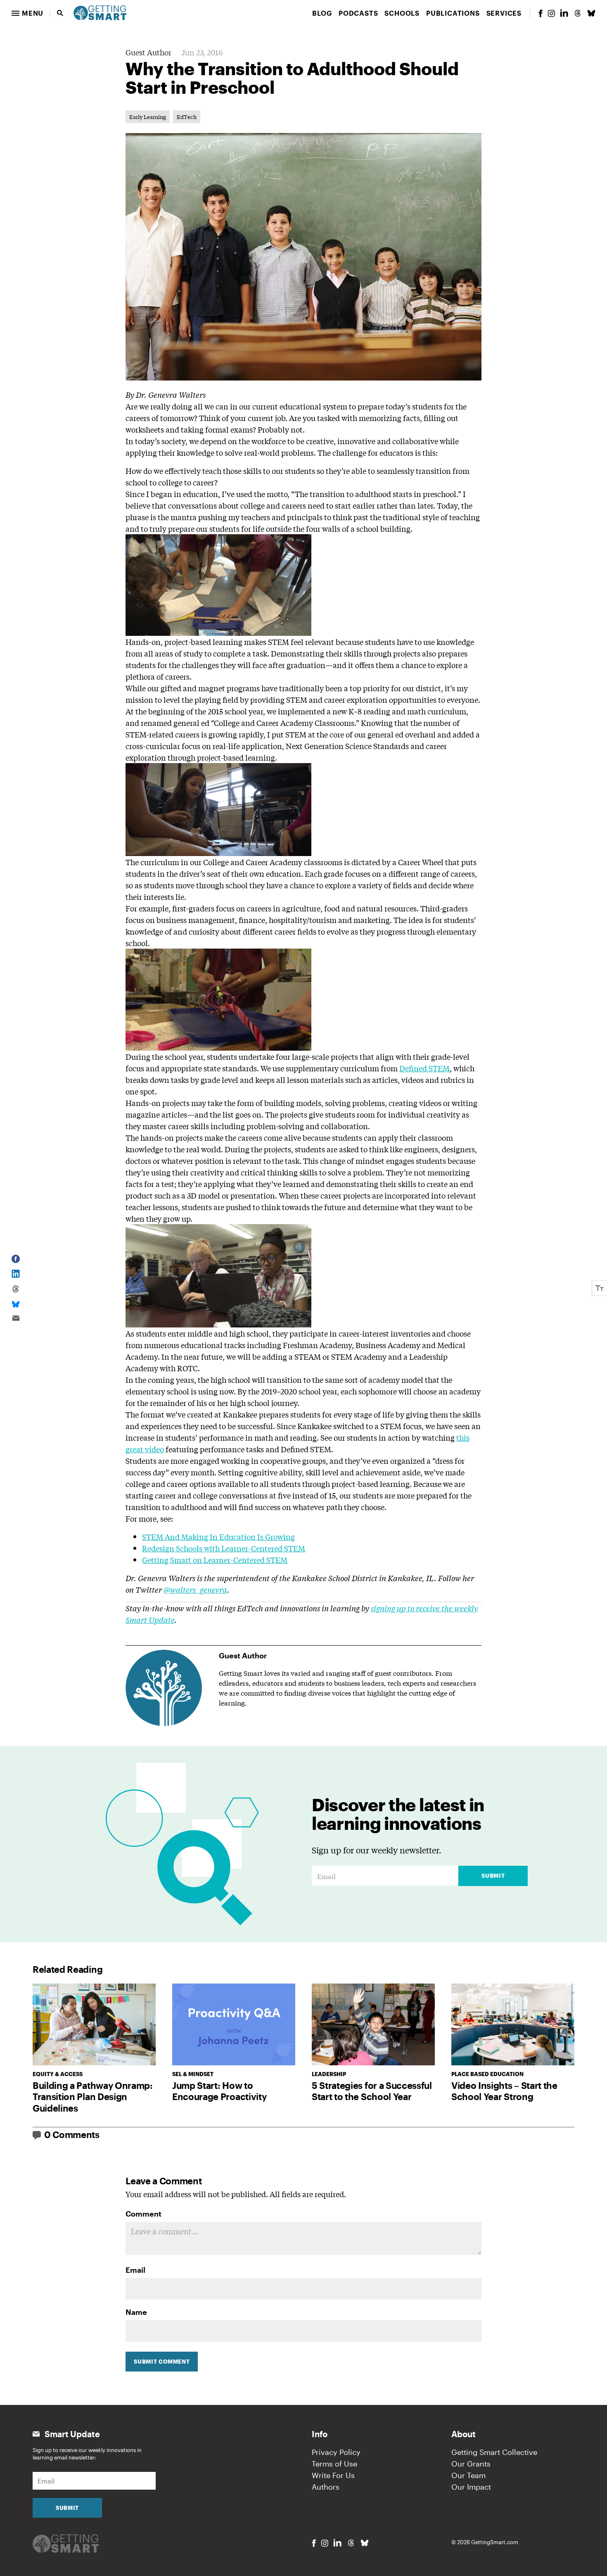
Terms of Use (334, 2464)
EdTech (187, 117)
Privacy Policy (336, 2452)
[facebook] (541, 13)
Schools (402, 13)
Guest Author (148, 52)
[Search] (60, 13)
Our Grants (471, 2464)
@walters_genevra (195, 1589)
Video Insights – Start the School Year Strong (504, 2091)
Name (136, 2312)
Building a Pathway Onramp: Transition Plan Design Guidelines (93, 2097)
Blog (322, 13)
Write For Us (333, 2475)
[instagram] (551, 13)
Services (504, 13)
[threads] (578, 13)
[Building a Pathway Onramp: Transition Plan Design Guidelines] (94, 2025)
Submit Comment (162, 2362)
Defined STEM (424, 1068)
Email (135, 2270)
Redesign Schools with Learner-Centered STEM (224, 1548)
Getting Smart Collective (494, 2452)
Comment (143, 2214)
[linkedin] (564, 13)
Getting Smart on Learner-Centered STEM (215, 1560)
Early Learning (148, 117)
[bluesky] (591, 13)
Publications (453, 13)
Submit (493, 1876)
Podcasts (358, 13)
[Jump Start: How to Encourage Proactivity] (234, 2025)
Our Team (468, 2475)
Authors (326, 2487)
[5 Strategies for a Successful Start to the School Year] (373, 2025)
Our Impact (471, 2487)
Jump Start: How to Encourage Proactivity (219, 2091)
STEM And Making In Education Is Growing (218, 1537)
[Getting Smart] (100, 12)
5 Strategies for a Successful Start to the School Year (372, 2091)
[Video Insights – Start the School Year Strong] (513, 2025)
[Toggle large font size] (600, 1288)
